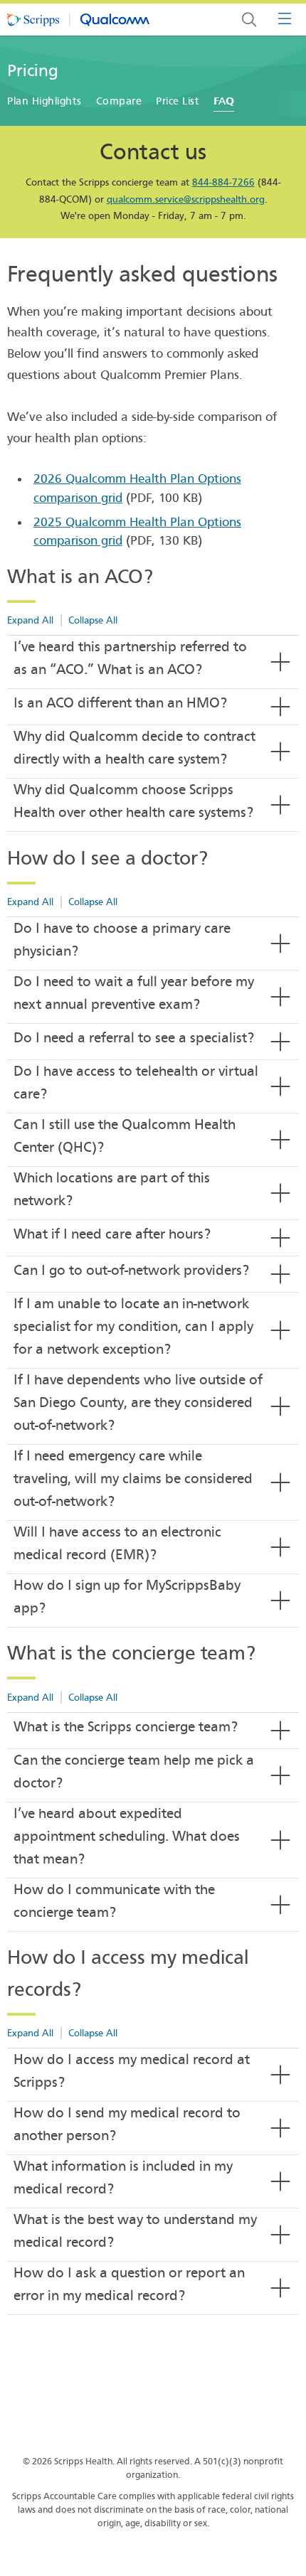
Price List (178, 101)
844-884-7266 (223, 182)
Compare (119, 101)
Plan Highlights (44, 101)
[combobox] (249, 20)
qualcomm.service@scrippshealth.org (186, 199)
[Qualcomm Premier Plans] (78, 20)
